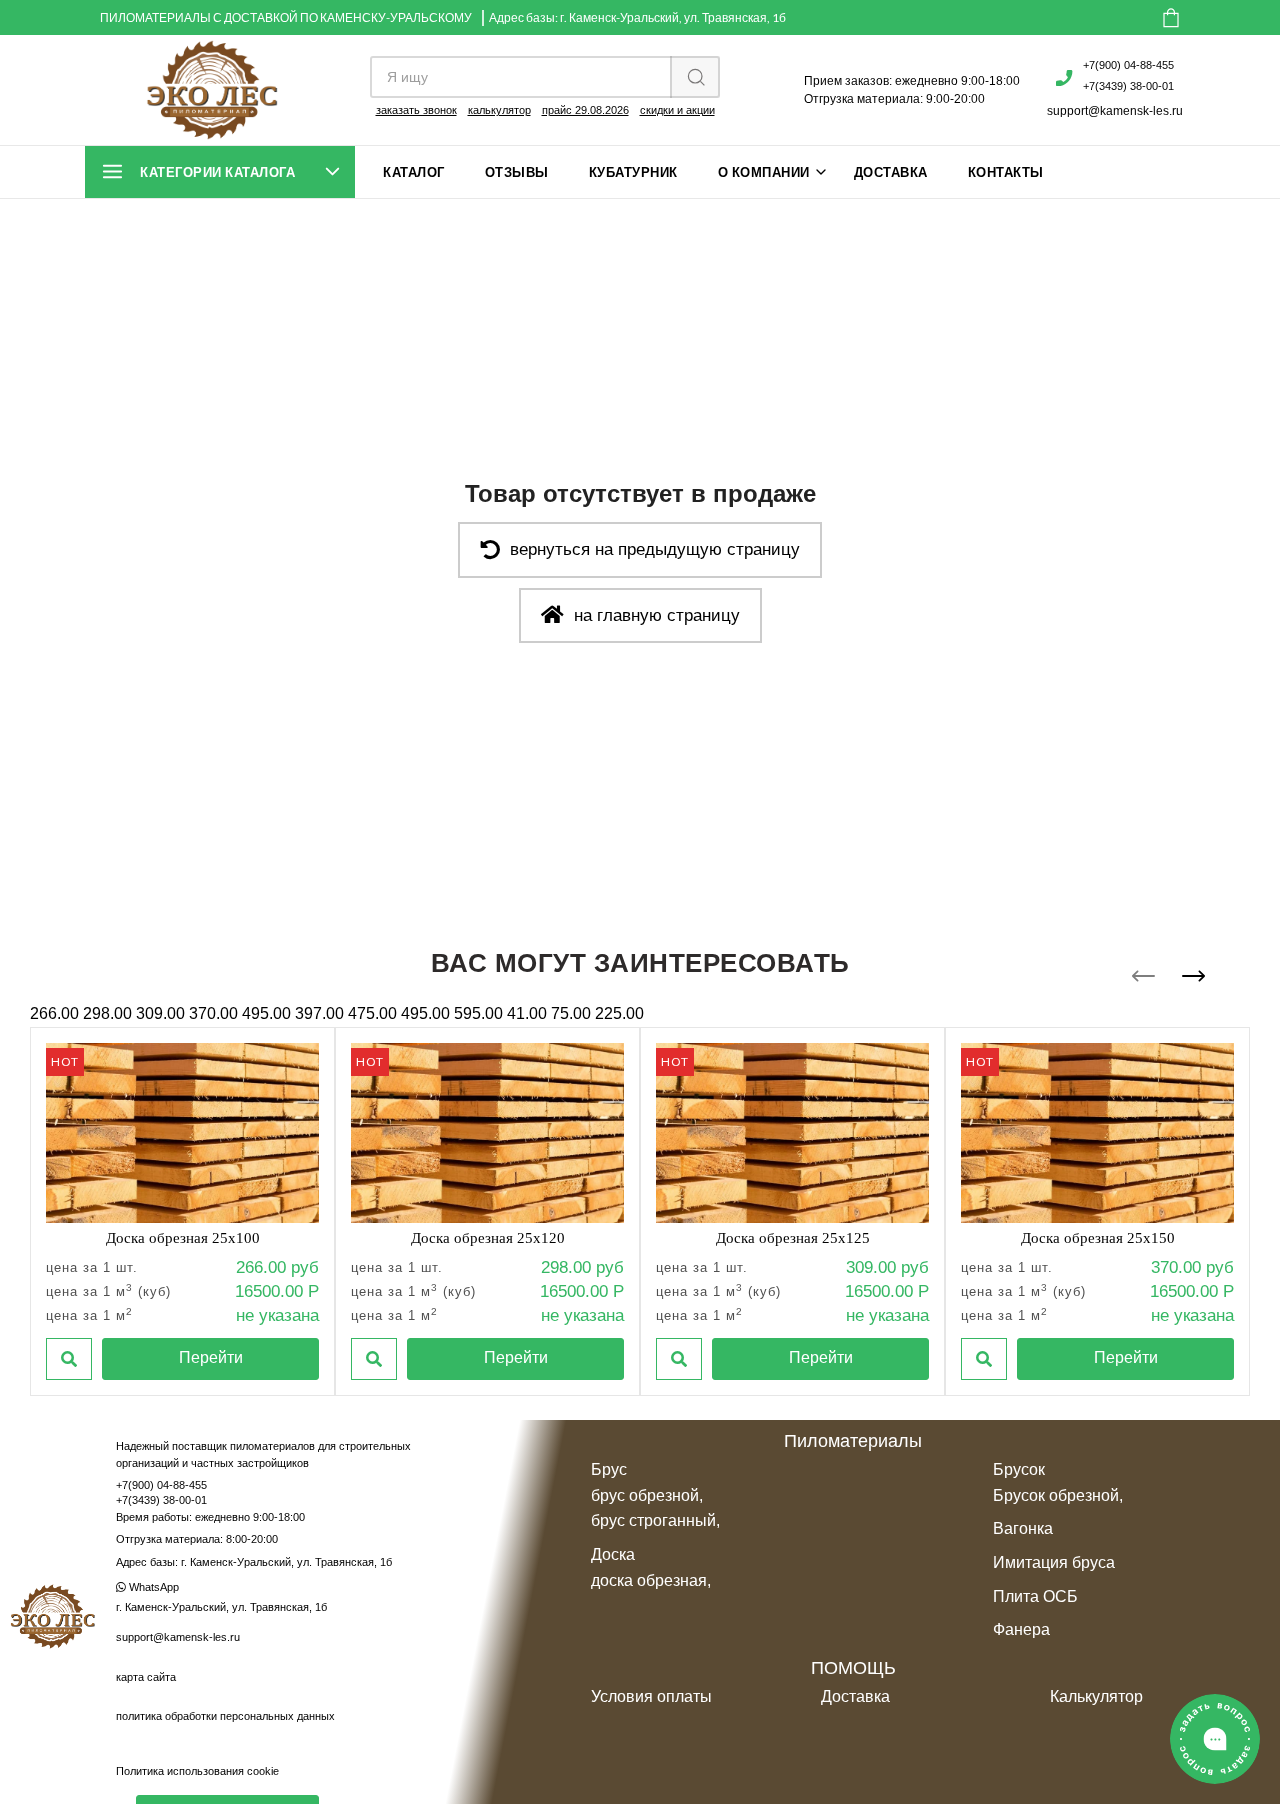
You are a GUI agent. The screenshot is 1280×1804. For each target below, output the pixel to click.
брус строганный (653, 1520)
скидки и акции (677, 110)
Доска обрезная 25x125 (793, 1238)
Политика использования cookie (197, 1771)
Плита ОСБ (1035, 1596)
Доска (613, 1554)
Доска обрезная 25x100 (183, 1238)
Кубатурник (633, 172)
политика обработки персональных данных (225, 1716)
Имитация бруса (1054, 1562)
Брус (609, 1469)
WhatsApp (152, 1587)
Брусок (1019, 1469)
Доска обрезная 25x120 (488, 1238)
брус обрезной (645, 1495)
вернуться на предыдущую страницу (655, 549)
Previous (1143, 975)
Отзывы (517, 172)
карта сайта (146, 1677)
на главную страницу (657, 615)
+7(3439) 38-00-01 (1128, 86)
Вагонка (1023, 1528)
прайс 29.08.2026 (585, 110)
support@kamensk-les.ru (1115, 111)
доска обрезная (649, 1580)
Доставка (891, 172)
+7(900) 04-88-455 (1128, 65)
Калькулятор (1096, 1696)
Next (1193, 975)
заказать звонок (416, 110)
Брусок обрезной (1056, 1495)
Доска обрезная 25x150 (1098, 1238)
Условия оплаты (651, 1696)
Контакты (1006, 172)
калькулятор (499, 110)
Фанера (1021, 1629)
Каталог (414, 172)
